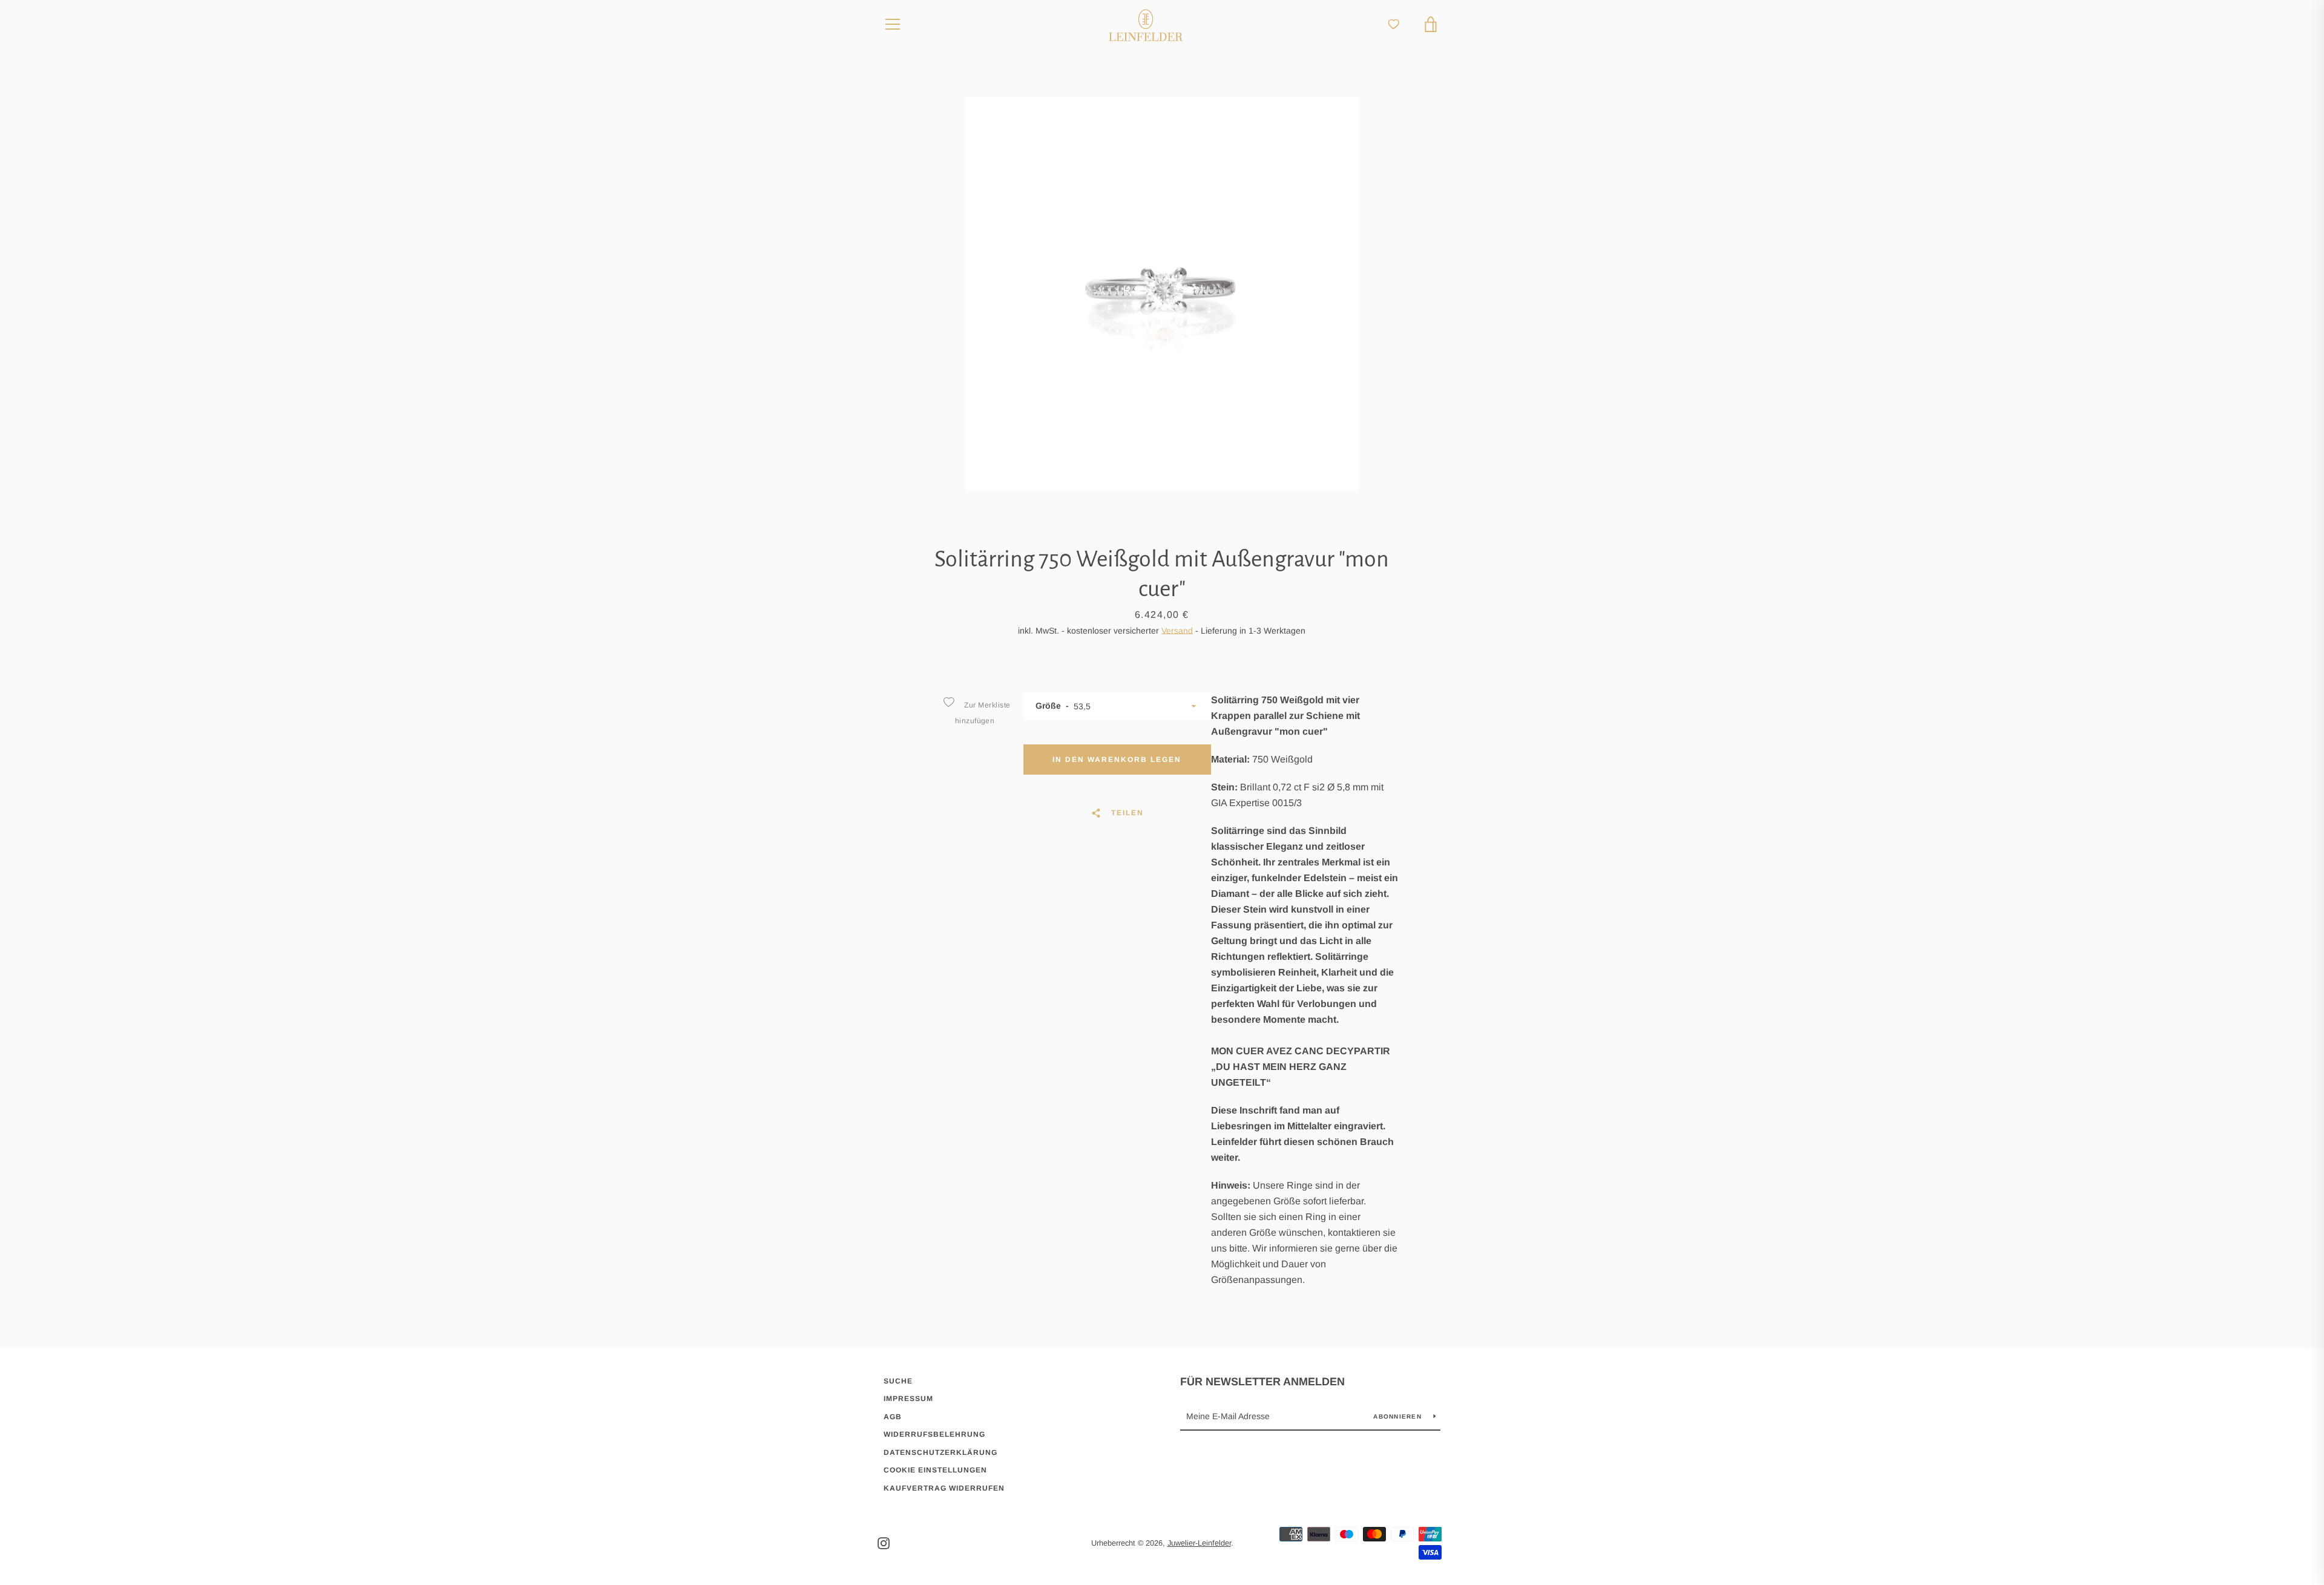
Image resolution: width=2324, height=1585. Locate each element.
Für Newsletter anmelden (1262, 1382)
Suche (898, 1381)
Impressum (908, 1399)
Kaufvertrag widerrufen (944, 1488)
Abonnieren (1399, 1416)
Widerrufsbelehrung (934, 1434)
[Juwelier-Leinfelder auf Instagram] (884, 1542)
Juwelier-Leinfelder (1199, 1543)
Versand (1177, 631)
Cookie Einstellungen (935, 1470)
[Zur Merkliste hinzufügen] (948, 702)
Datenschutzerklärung (940, 1452)
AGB (893, 1417)
